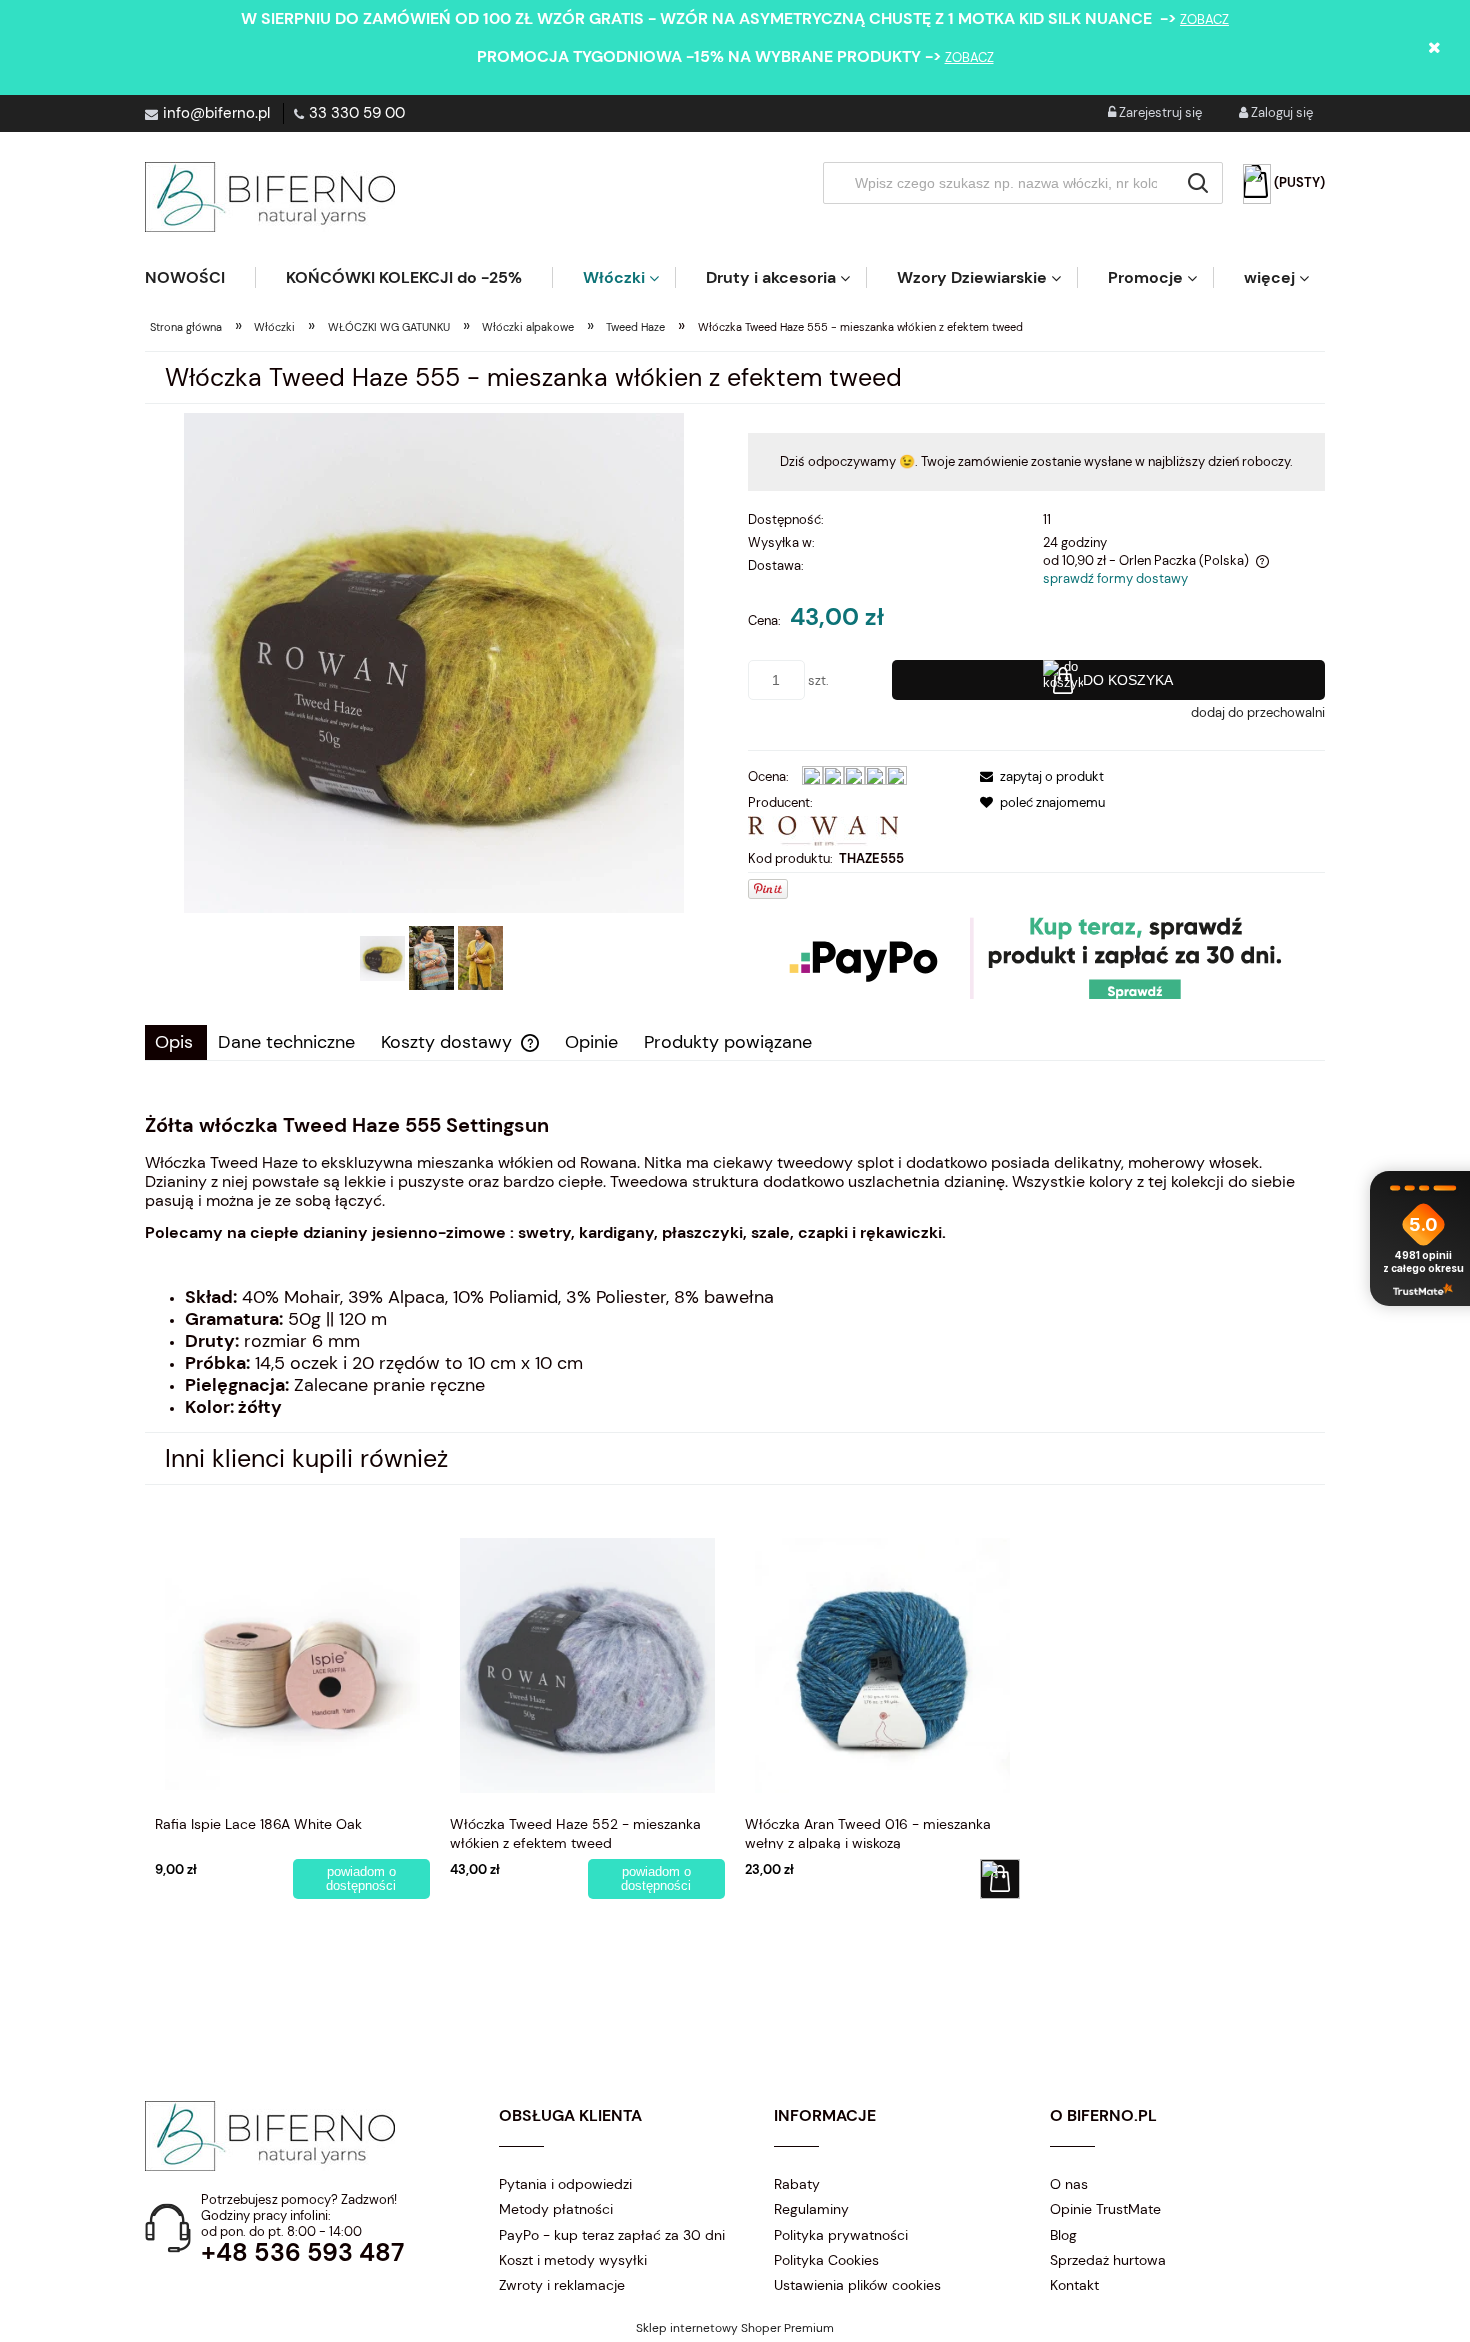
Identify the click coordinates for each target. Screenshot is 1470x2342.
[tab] (176, 1042)
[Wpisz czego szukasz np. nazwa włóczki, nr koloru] (1198, 183)
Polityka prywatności (841, 2235)
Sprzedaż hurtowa (1108, 2260)
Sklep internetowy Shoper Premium (735, 2328)
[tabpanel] (735, 1266)
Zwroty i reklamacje (562, 2285)
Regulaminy (811, 2209)
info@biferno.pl (216, 113)
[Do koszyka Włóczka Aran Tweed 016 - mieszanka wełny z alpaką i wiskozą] (1000, 1879)
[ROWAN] (823, 829)
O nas (1069, 2184)
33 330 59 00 (357, 113)
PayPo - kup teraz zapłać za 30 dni (612, 2235)
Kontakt (1074, 2285)
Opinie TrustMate (1105, 2209)
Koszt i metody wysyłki (573, 2260)
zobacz (1204, 19)
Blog (1063, 2235)
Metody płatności (556, 2209)
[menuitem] (200, 277)
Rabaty (797, 2184)
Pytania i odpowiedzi (565, 2184)
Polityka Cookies (826, 2260)
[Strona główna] (270, 197)
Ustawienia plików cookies (857, 2285)
